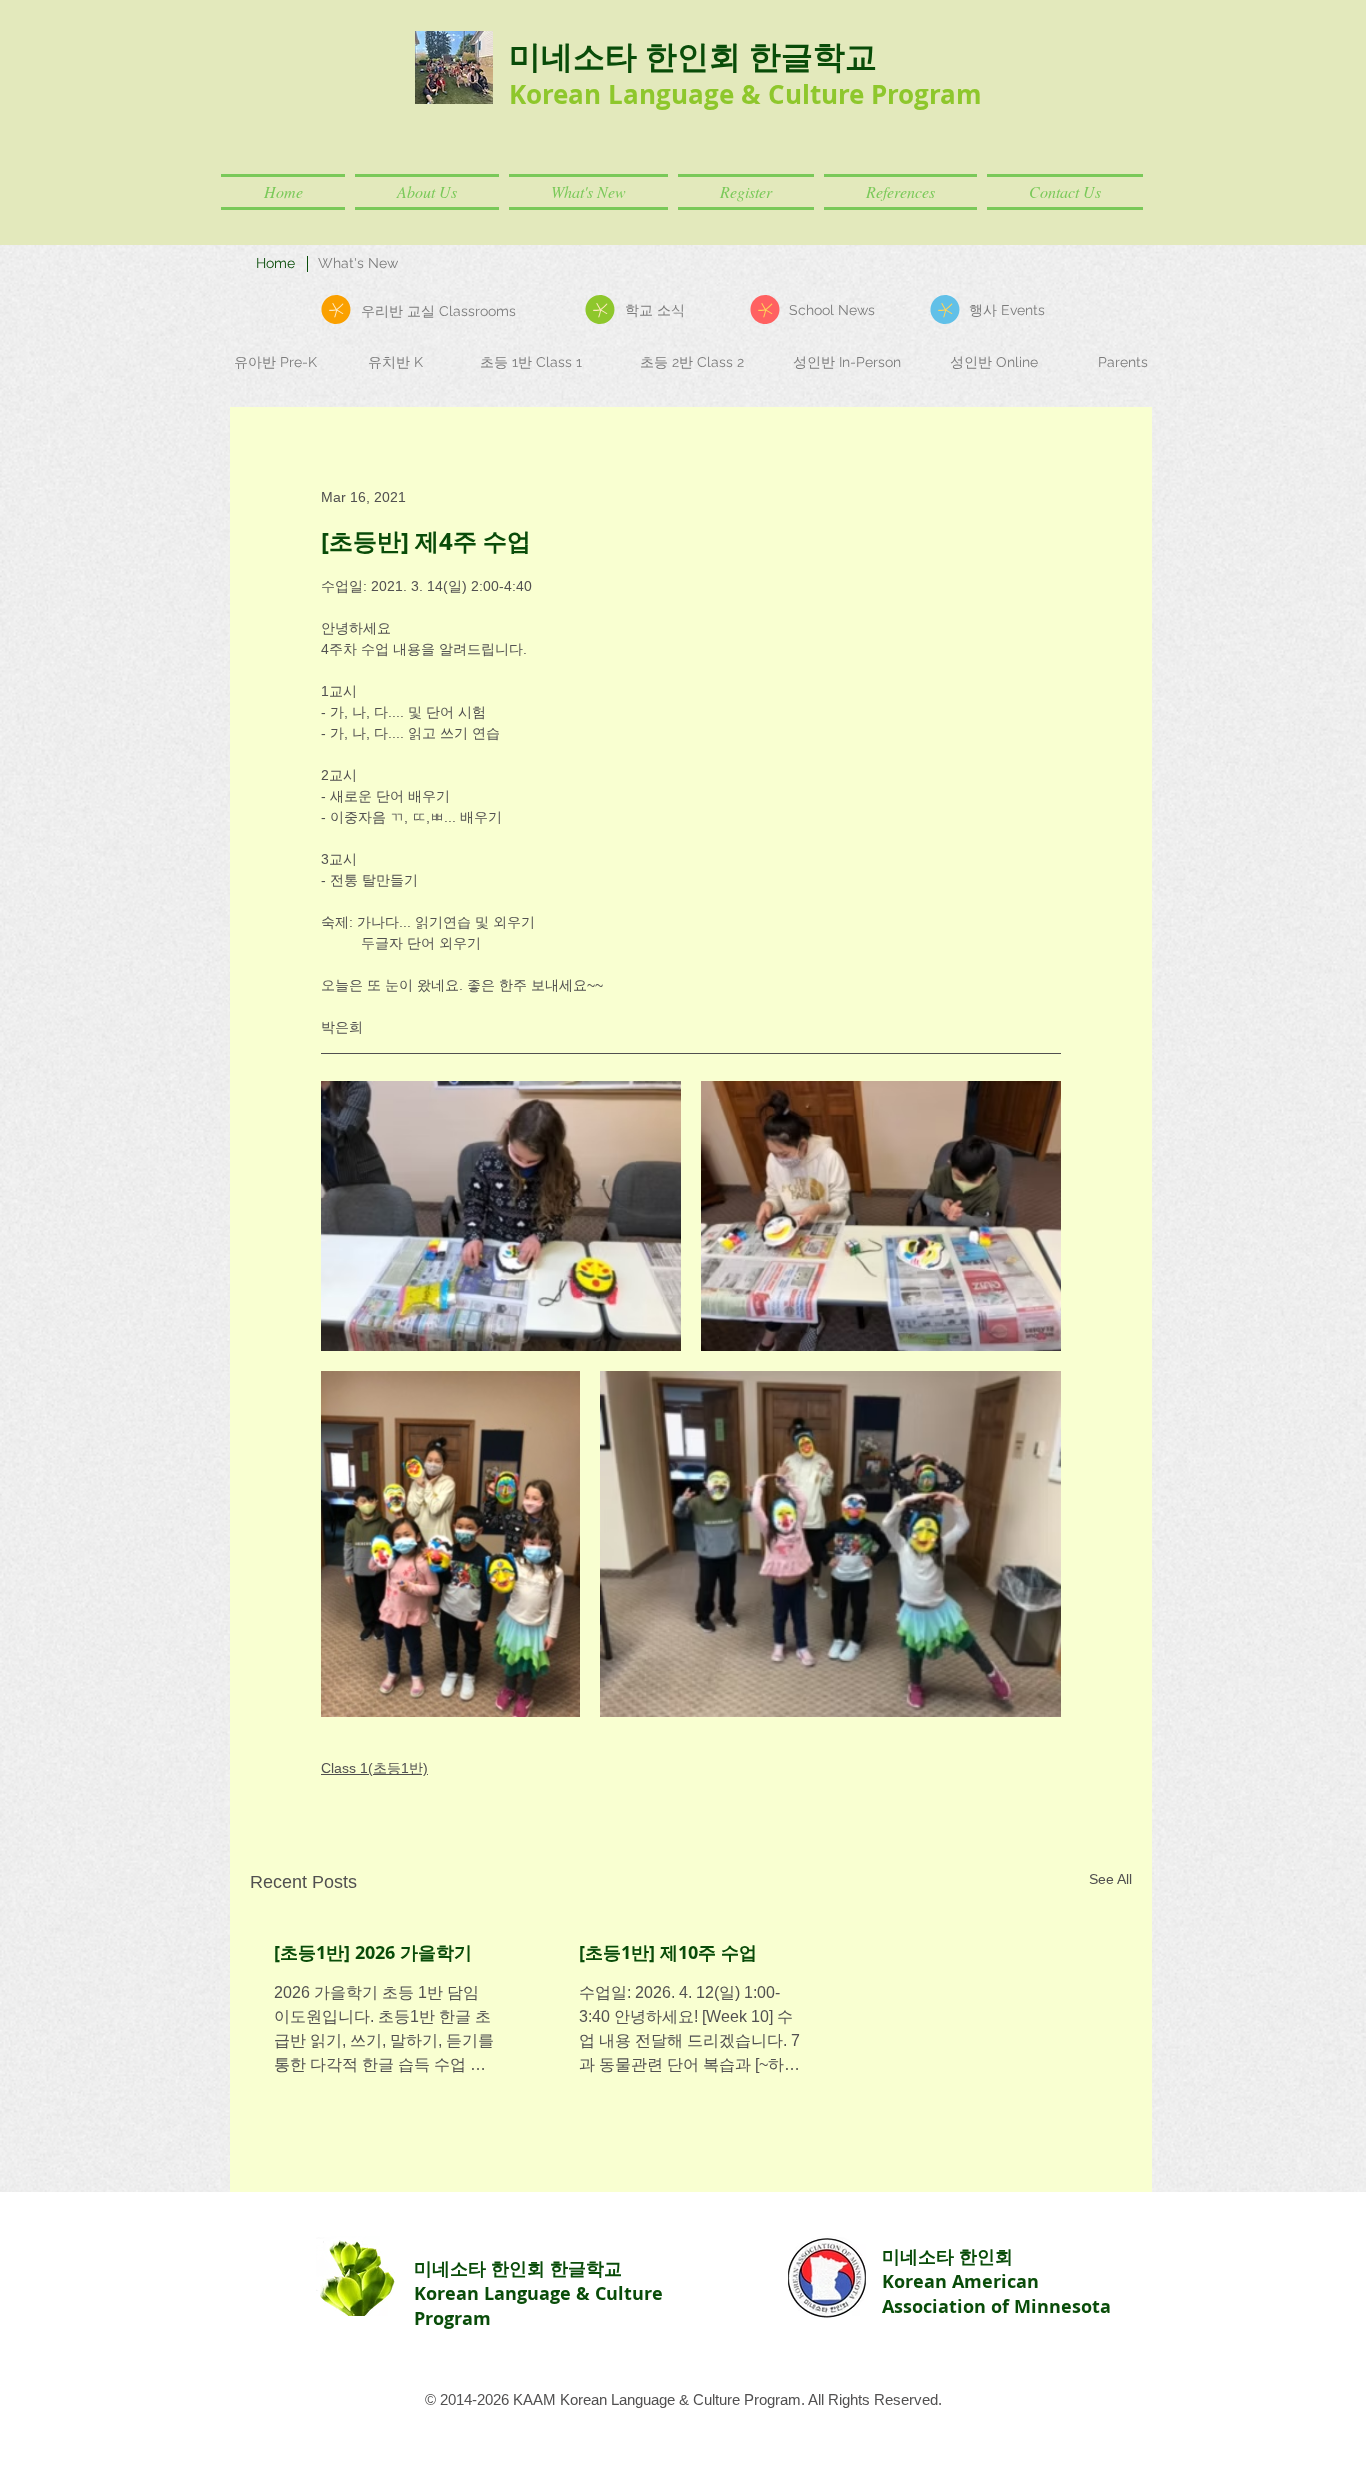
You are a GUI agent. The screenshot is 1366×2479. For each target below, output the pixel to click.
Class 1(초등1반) (374, 1768)
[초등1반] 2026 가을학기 (373, 1952)
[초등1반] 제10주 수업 (668, 1952)
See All (1110, 1879)
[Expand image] (501, 1216)
